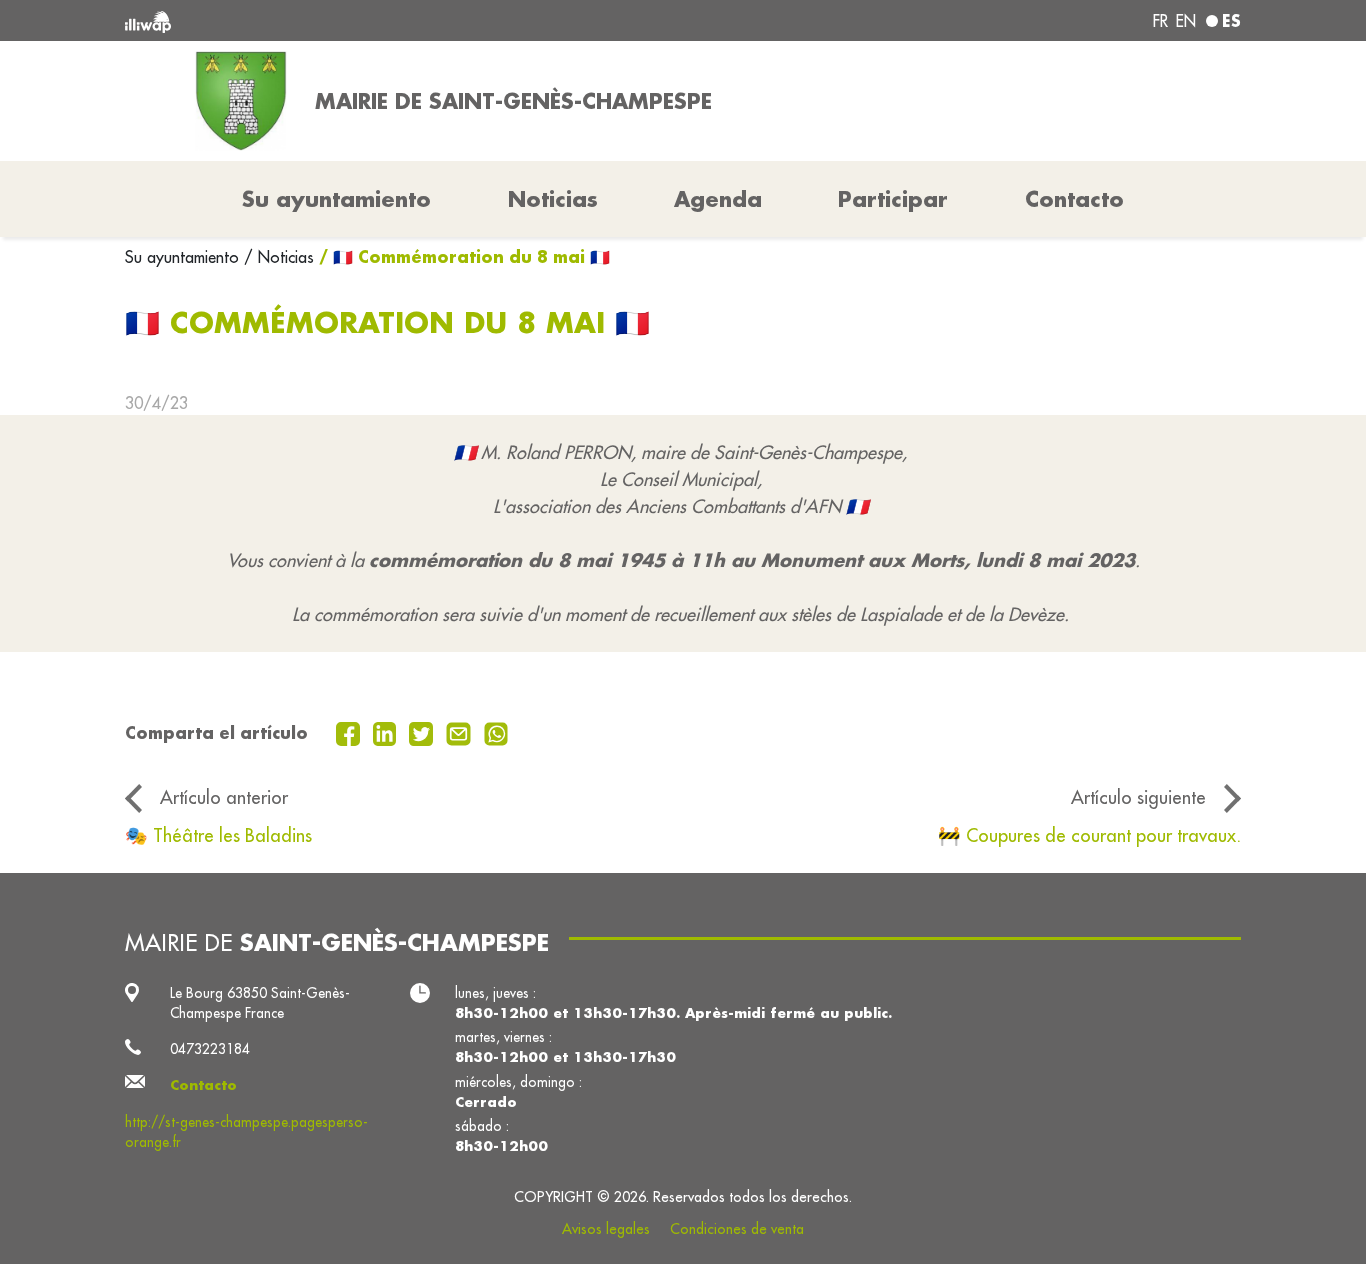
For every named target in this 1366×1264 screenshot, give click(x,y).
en (1186, 21)
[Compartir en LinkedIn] (387, 732)
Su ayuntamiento (184, 257)
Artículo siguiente (1138, 797)
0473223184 (210, 1049)
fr (1160, 21)
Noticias (553, 199)
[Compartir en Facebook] (350, 732)
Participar (893, 199)
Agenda (718, 199)
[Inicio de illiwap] (350, 20)
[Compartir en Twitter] (423, 732)
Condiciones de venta (737, 1229)
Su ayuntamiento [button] (336, 199)
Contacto (1074, 199)
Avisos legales (606, 1229)
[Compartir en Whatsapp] (496, 732)
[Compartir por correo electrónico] (461, 732)
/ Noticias (279, 257)
